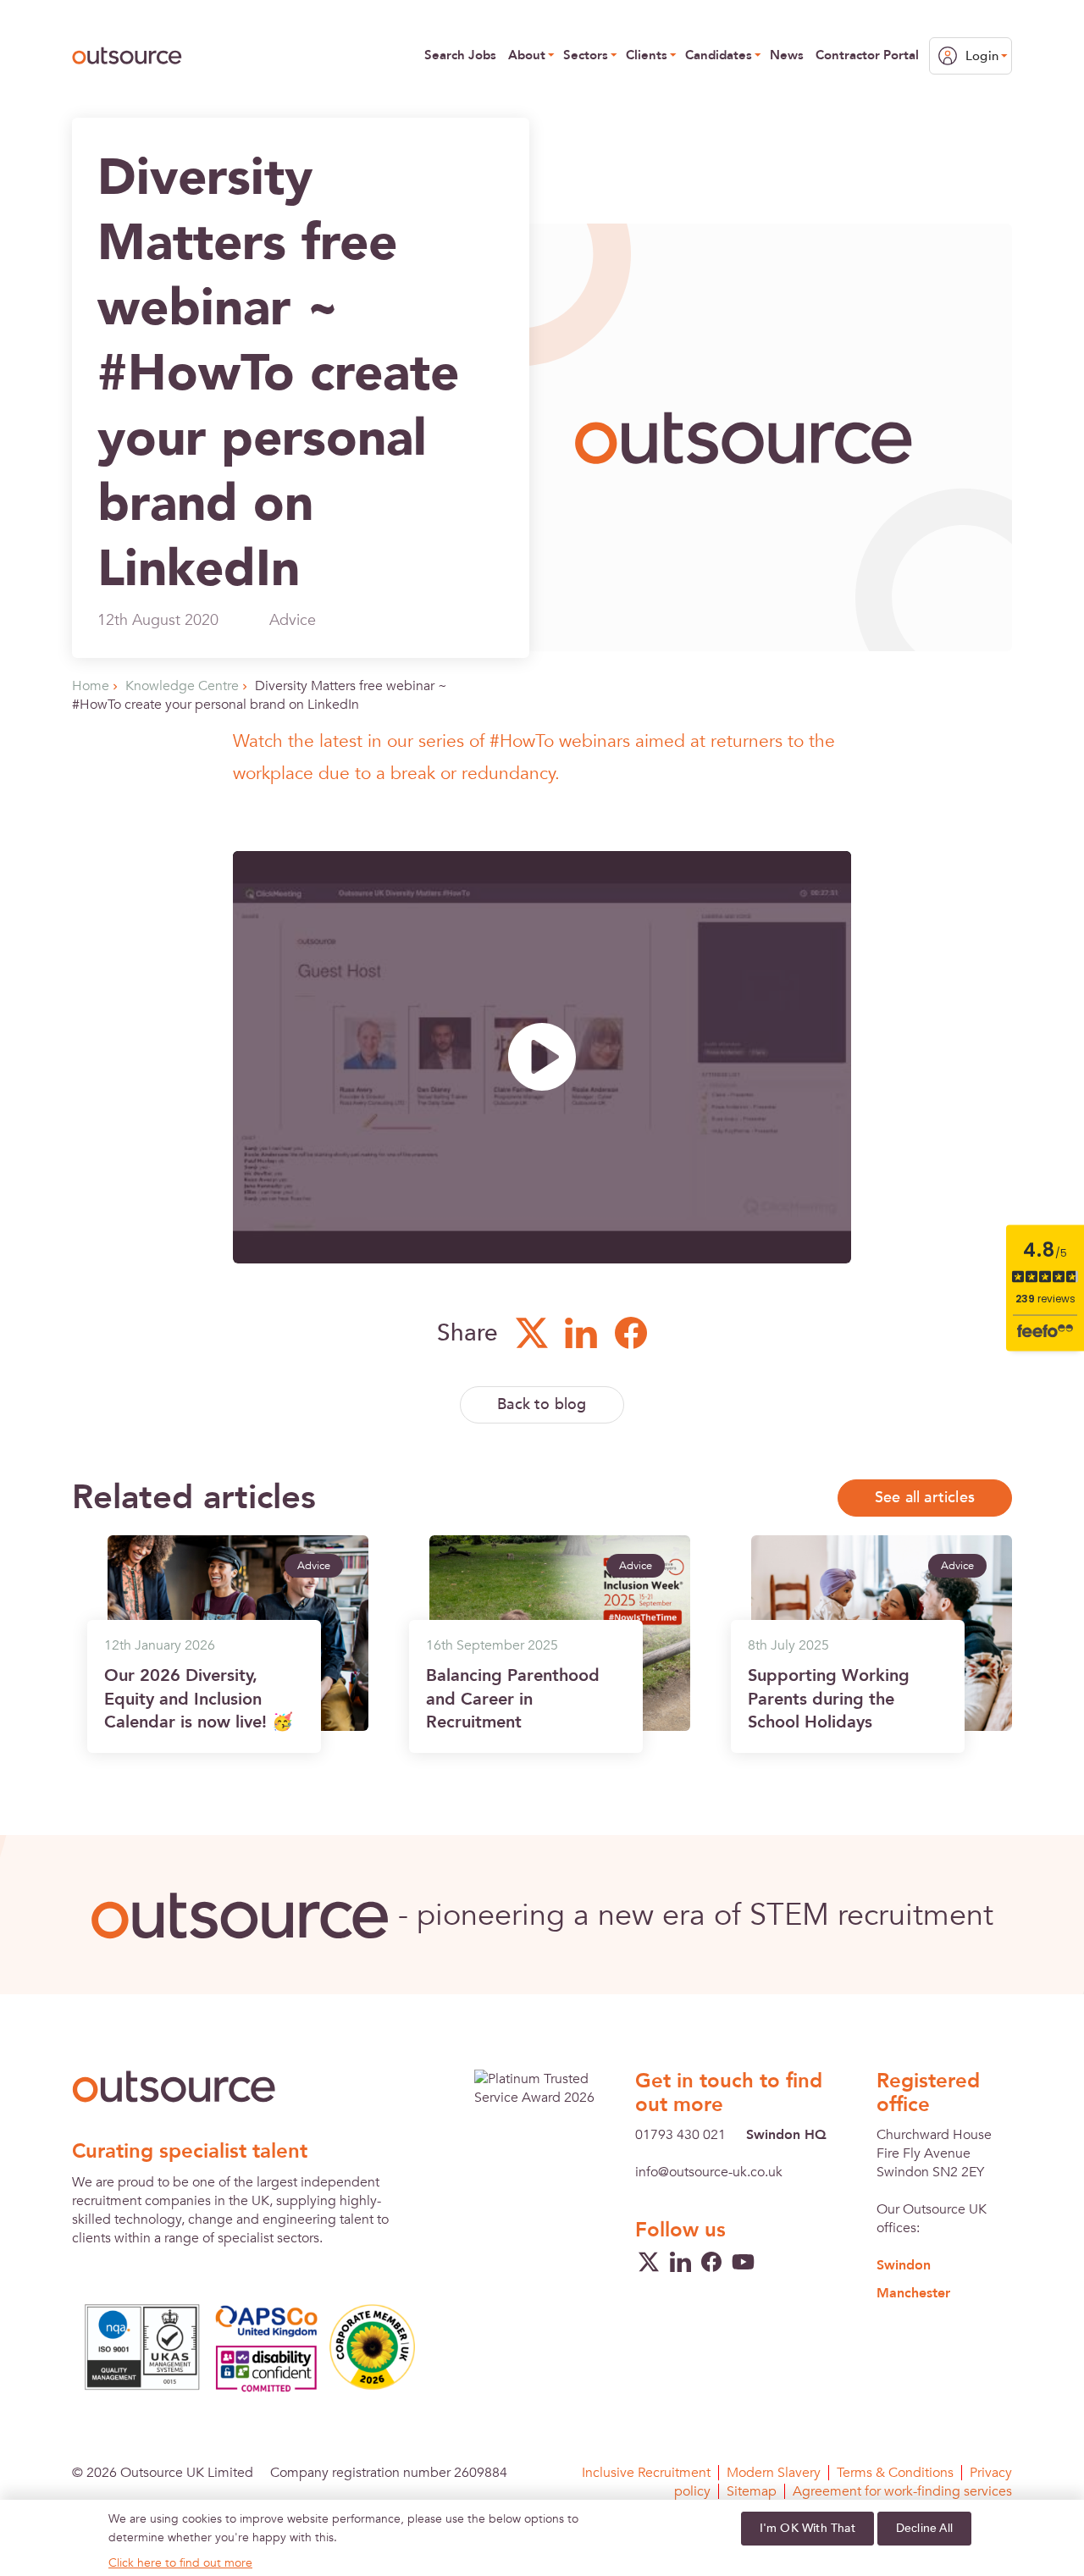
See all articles (925, 1498)
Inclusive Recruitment (646, 2473)
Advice (293, 620)
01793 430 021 (680, 2135)
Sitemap (752, 2491)
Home (91, 686)
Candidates (719, 55)
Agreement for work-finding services (902, 2491)
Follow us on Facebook (630, 1333)
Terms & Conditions (895, 2473)
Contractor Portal (867, 55)
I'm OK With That (807, 2528)
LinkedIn (680, 2262)
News (787, 55)
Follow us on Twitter (531, 1333)
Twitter (649, 2262)
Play (542, 1057)
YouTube (743, 2262)
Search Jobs (460, 55)
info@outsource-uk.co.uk (709, 2172)
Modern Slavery (774, 2473)
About (527, 55)
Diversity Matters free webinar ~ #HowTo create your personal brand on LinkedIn (260, 695)
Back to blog (542, 1404)
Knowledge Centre (182, 686)
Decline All (924, 2528)
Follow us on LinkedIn (581, 1333)
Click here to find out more (180, 2563)
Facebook (711, 2262)
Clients (647, 55)
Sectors (586, 55)
